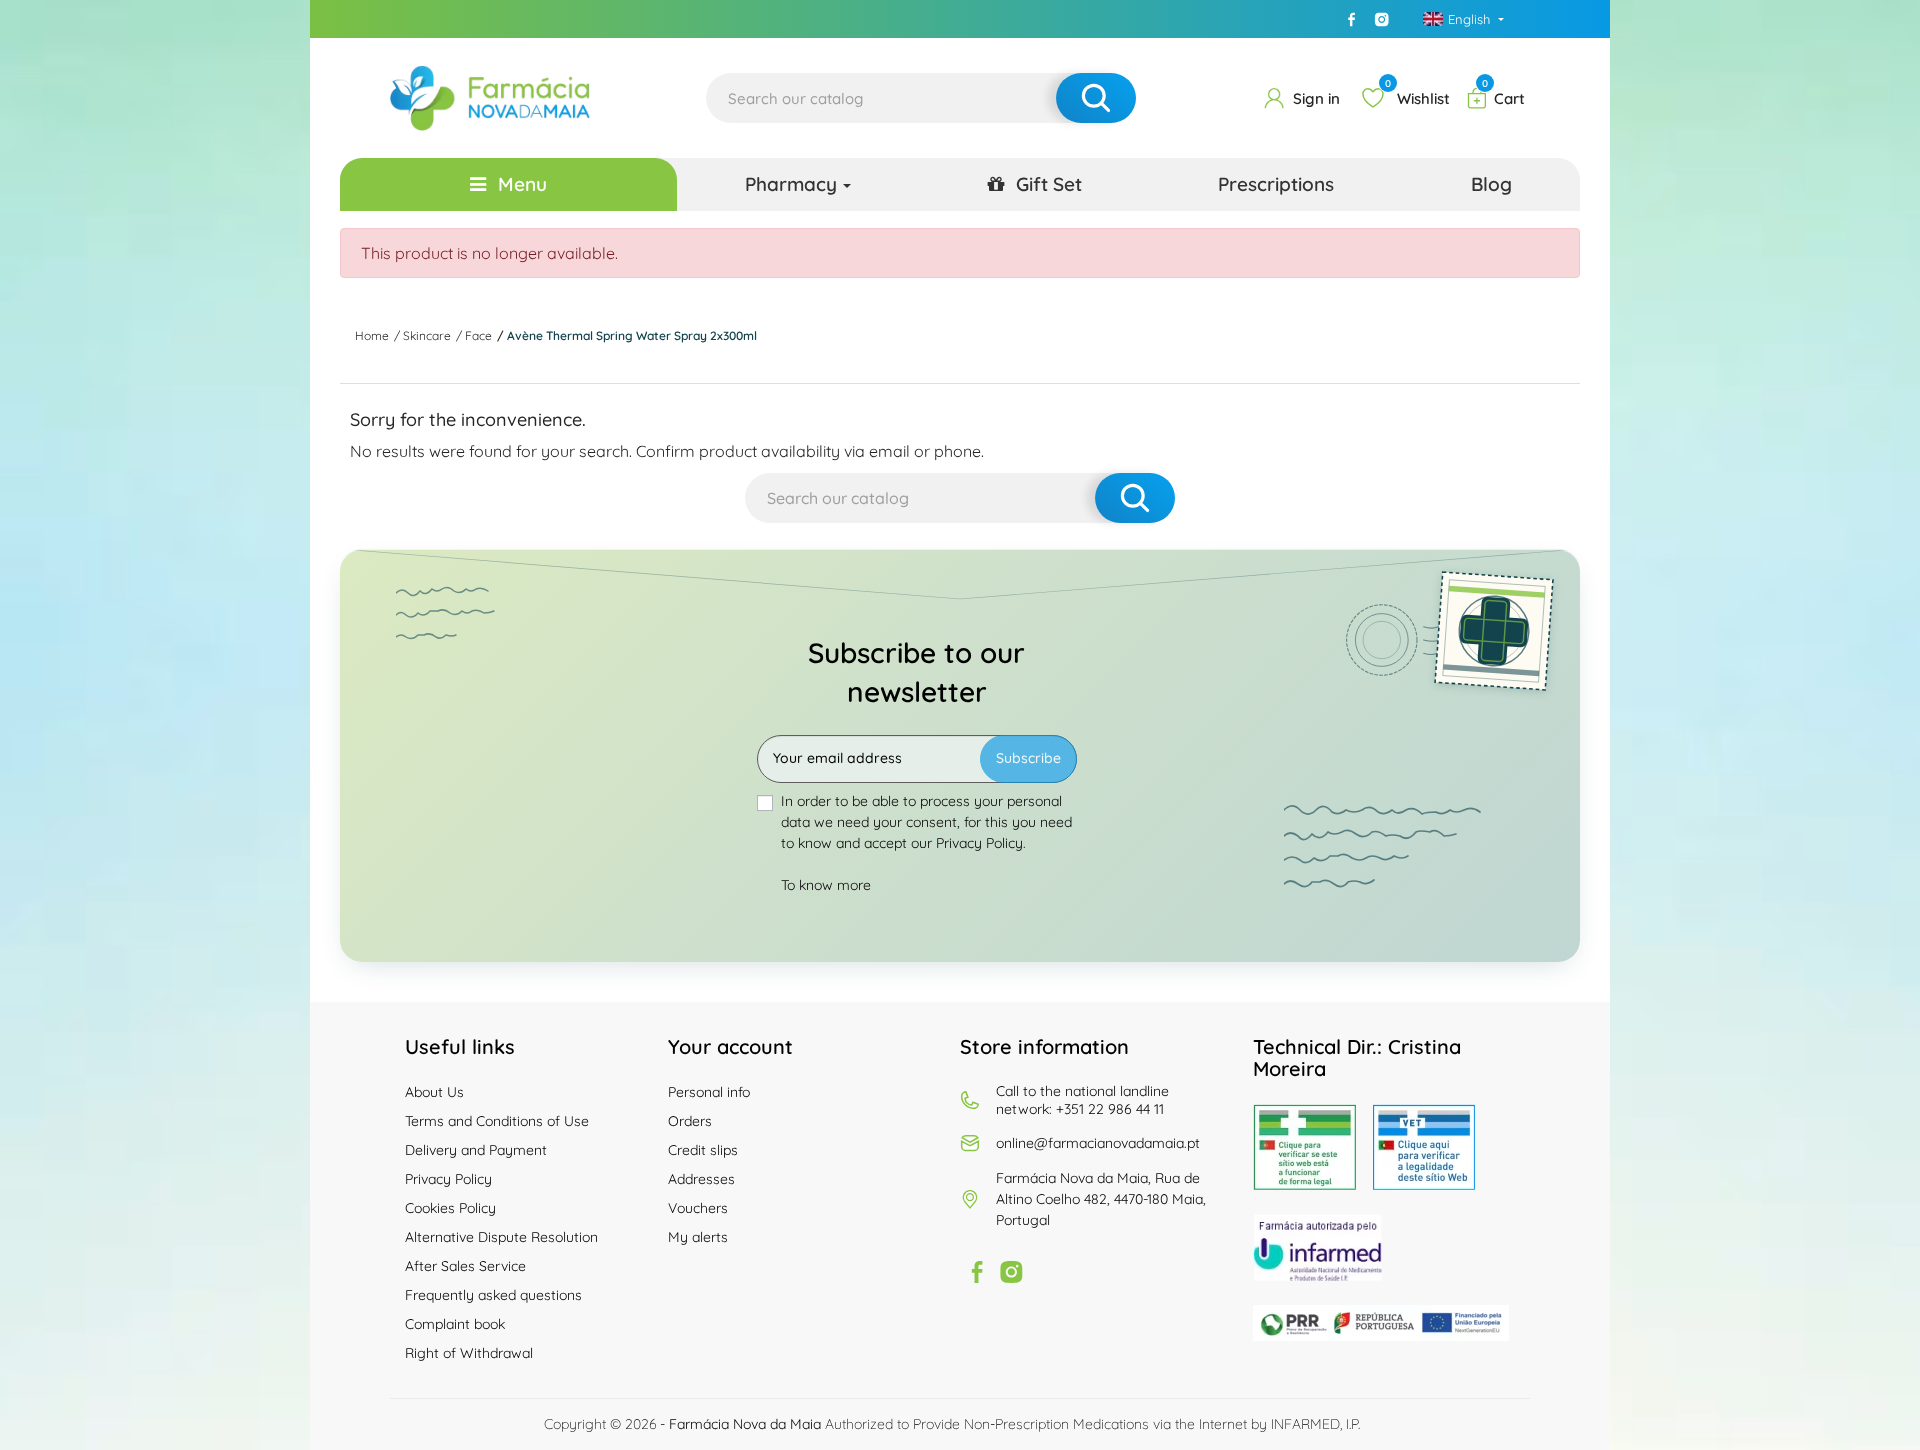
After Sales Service (465, 1266)
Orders (690, 1121)
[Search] (1096, 98)
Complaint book (455, 1324)
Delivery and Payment (476, 1150)
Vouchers (698, 1208)
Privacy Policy (448, 1179)
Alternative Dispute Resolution (501, 1237)
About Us (434, 1092)
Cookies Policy (450, 1208)
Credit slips (703, 1150)
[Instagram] (1382, 19)
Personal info (709, 1092)
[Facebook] (1352, 19)
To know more (826, 885)
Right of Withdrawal (469, 1353)
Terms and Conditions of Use (497, 1121)
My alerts (698, 1237)
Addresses (701, 1179)
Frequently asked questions (493, 1295)
